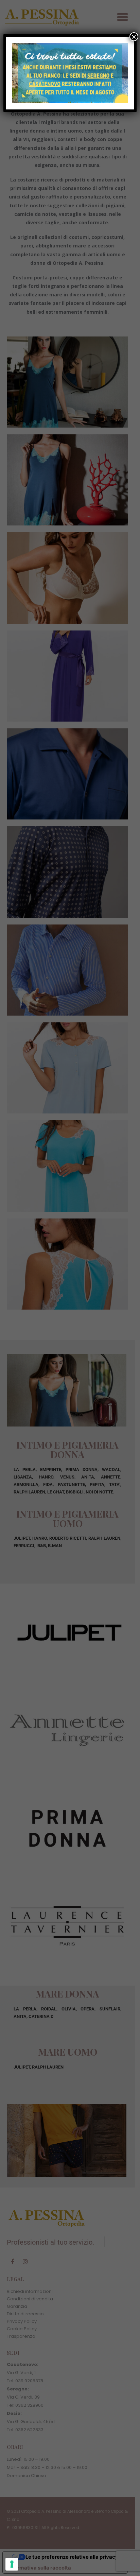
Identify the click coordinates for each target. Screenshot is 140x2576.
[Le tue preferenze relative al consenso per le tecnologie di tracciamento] (12, 2564)
